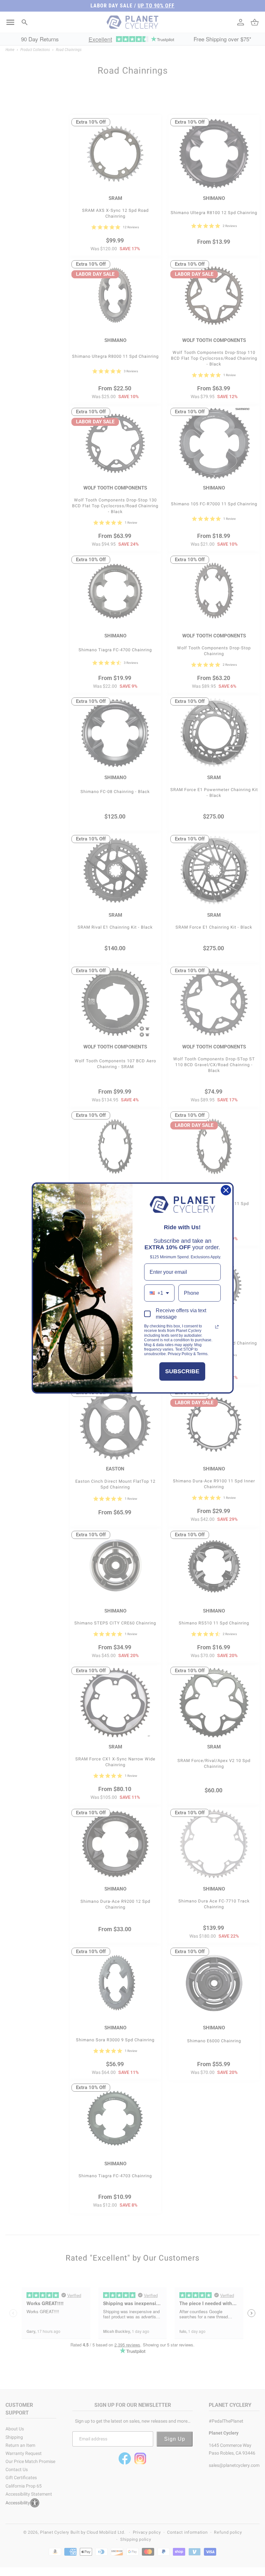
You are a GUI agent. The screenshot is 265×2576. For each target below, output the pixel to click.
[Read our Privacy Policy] (217, 1327)
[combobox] (159, 1293)
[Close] (226, 1190)
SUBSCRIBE (182, 1371)
